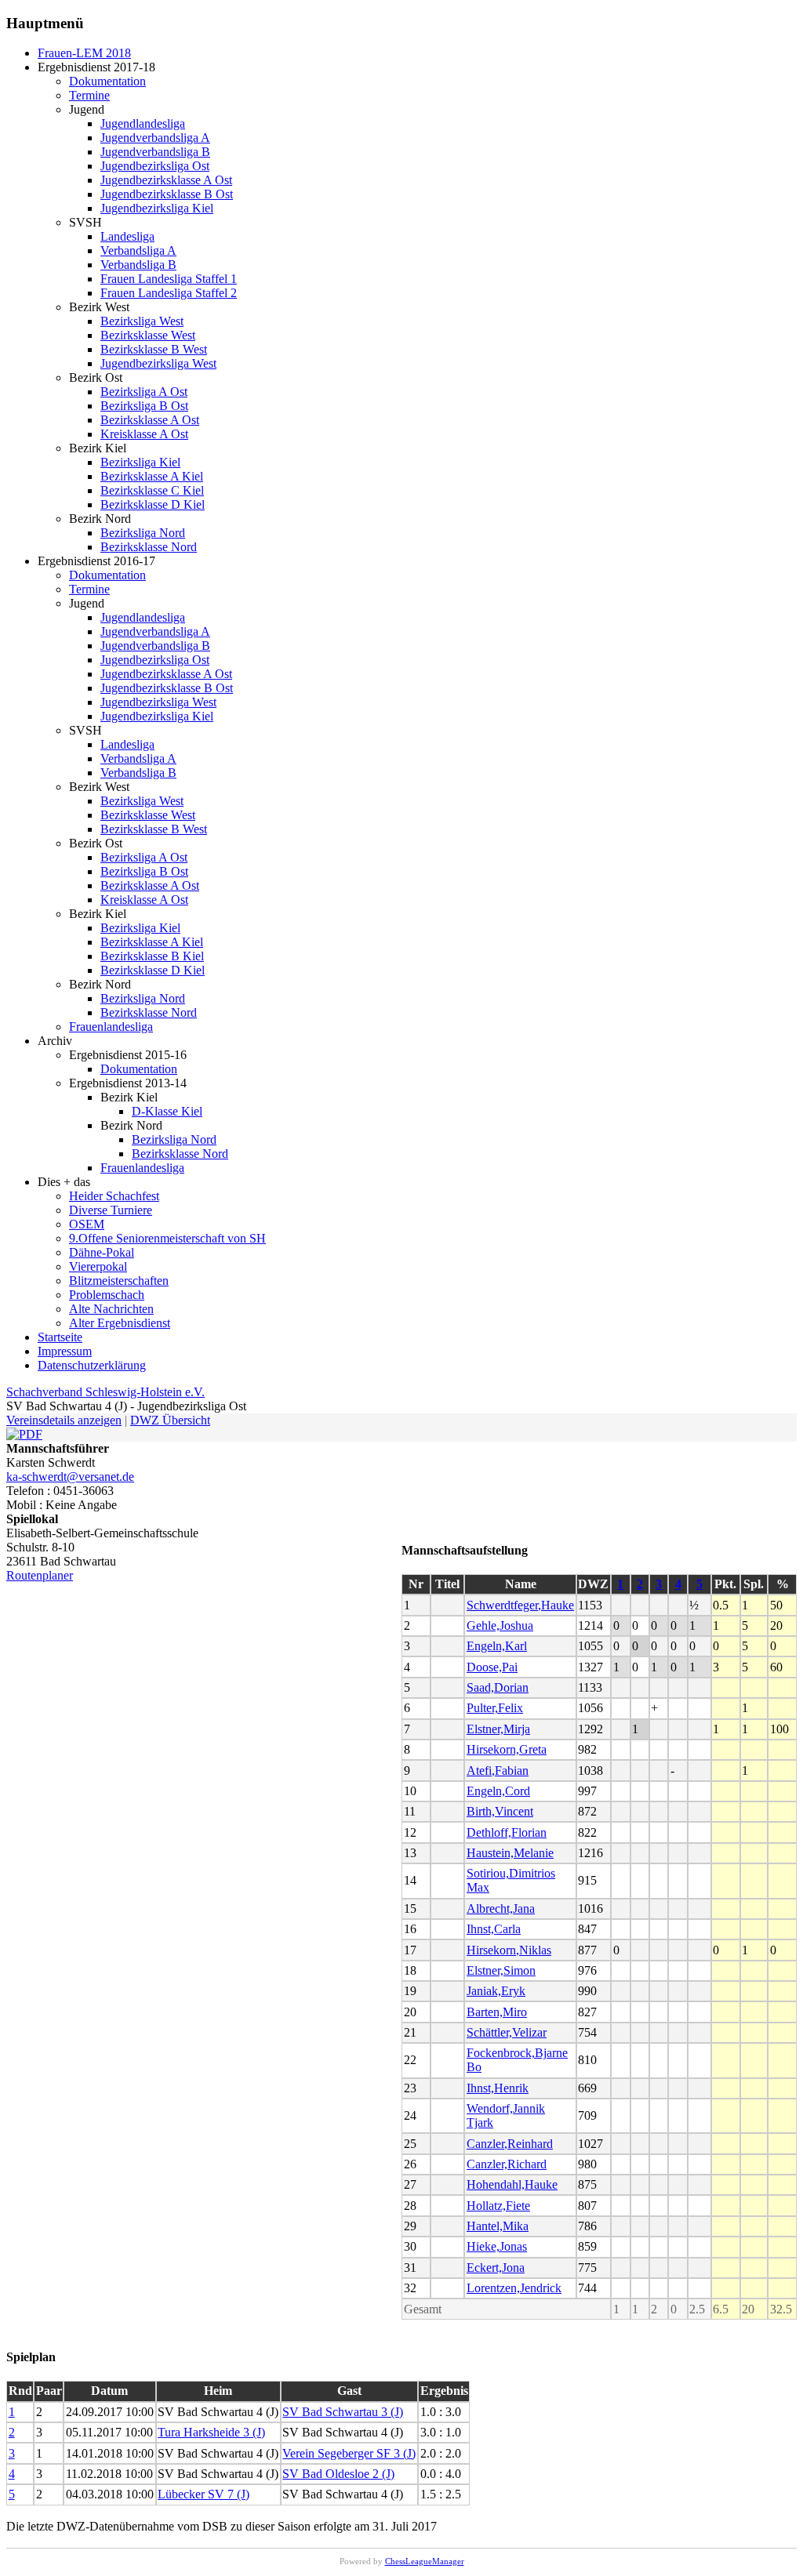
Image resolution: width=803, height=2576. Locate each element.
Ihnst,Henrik (498, 2088)
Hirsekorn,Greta (507, 1749)
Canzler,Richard (507, 2164)
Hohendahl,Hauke (512, 2184)
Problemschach (107, 1295)
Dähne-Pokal (102, 1252)
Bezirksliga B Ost (144, 406)
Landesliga (127, 236)
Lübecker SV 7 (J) (203, 2494)
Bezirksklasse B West (154, 349)
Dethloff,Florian (507, 1832)
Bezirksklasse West (148, 335)
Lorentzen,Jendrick (514, 2288)
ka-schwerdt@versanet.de (70, 1477)
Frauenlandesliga (111, 1027)
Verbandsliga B (138, 265)
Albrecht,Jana (501, 1908)
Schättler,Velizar (507, 2032)
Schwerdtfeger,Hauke (520, 1605)
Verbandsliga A (138, 250)
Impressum (65, 1351)
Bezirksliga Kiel (140, 462)
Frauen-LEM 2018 (84, 53)
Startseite (60, 1337)
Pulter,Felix (495, 1708)
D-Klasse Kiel (167, 1111)
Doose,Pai (492, 1667)
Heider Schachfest (114, 1196)
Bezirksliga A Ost (144, 392)
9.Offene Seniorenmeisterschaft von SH (167, 1238)
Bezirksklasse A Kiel (152, 476)
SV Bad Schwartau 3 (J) (343, 2412)
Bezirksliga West (142, 321)
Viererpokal (98, 1266)
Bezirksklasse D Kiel (153, 504)
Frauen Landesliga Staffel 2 (169, 293)
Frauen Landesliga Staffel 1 (169, 279)
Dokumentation (107, 81)
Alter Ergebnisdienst (120, 1323)
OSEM (87, 1224)
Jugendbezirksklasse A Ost (166, 180)
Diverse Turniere (111, 1210)
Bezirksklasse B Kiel (152, 956)
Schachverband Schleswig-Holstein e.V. (105, 1392)
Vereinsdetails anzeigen (64, 1420)
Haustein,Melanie (510, 1853)
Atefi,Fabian (498, 1771)
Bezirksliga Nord (143, 533)
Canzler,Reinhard (510, 2144)
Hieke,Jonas (497, 2246)
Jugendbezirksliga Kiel (157, 208)
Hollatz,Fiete (498, 2206)
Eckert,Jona (496, 2268)
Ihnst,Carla (494, 1929)
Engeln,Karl (497, 1646)
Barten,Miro (497, 2012)
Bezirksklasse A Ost (150, 420)
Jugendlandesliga (143, 123)
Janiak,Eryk (496, 1991)
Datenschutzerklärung (92, 1365)
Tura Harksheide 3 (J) (211, 2432)
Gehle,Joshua (500, 1625)
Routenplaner (40, 1575)
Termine (89, 95)
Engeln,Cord (498, 1791)
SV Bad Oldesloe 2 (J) (338, 2474)
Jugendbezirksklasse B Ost (167, 194)
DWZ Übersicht (170, 1420)
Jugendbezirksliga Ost (155, 166)
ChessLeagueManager (425, 2561)
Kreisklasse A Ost (144, 434)
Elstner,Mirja (498, 1729)
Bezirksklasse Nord (149, 547)
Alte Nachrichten (111, 1309)
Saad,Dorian (498, 1687)
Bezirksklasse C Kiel (152, 490)
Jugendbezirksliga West (158, 363)
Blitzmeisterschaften (119, 1281)
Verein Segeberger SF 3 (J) (349, 2453)
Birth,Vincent (500, 1811)
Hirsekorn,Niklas (509, 1950)
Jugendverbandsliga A (155, 138)
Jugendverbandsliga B (155, 152)
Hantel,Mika (498, 2226)
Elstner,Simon (501, 1970)
